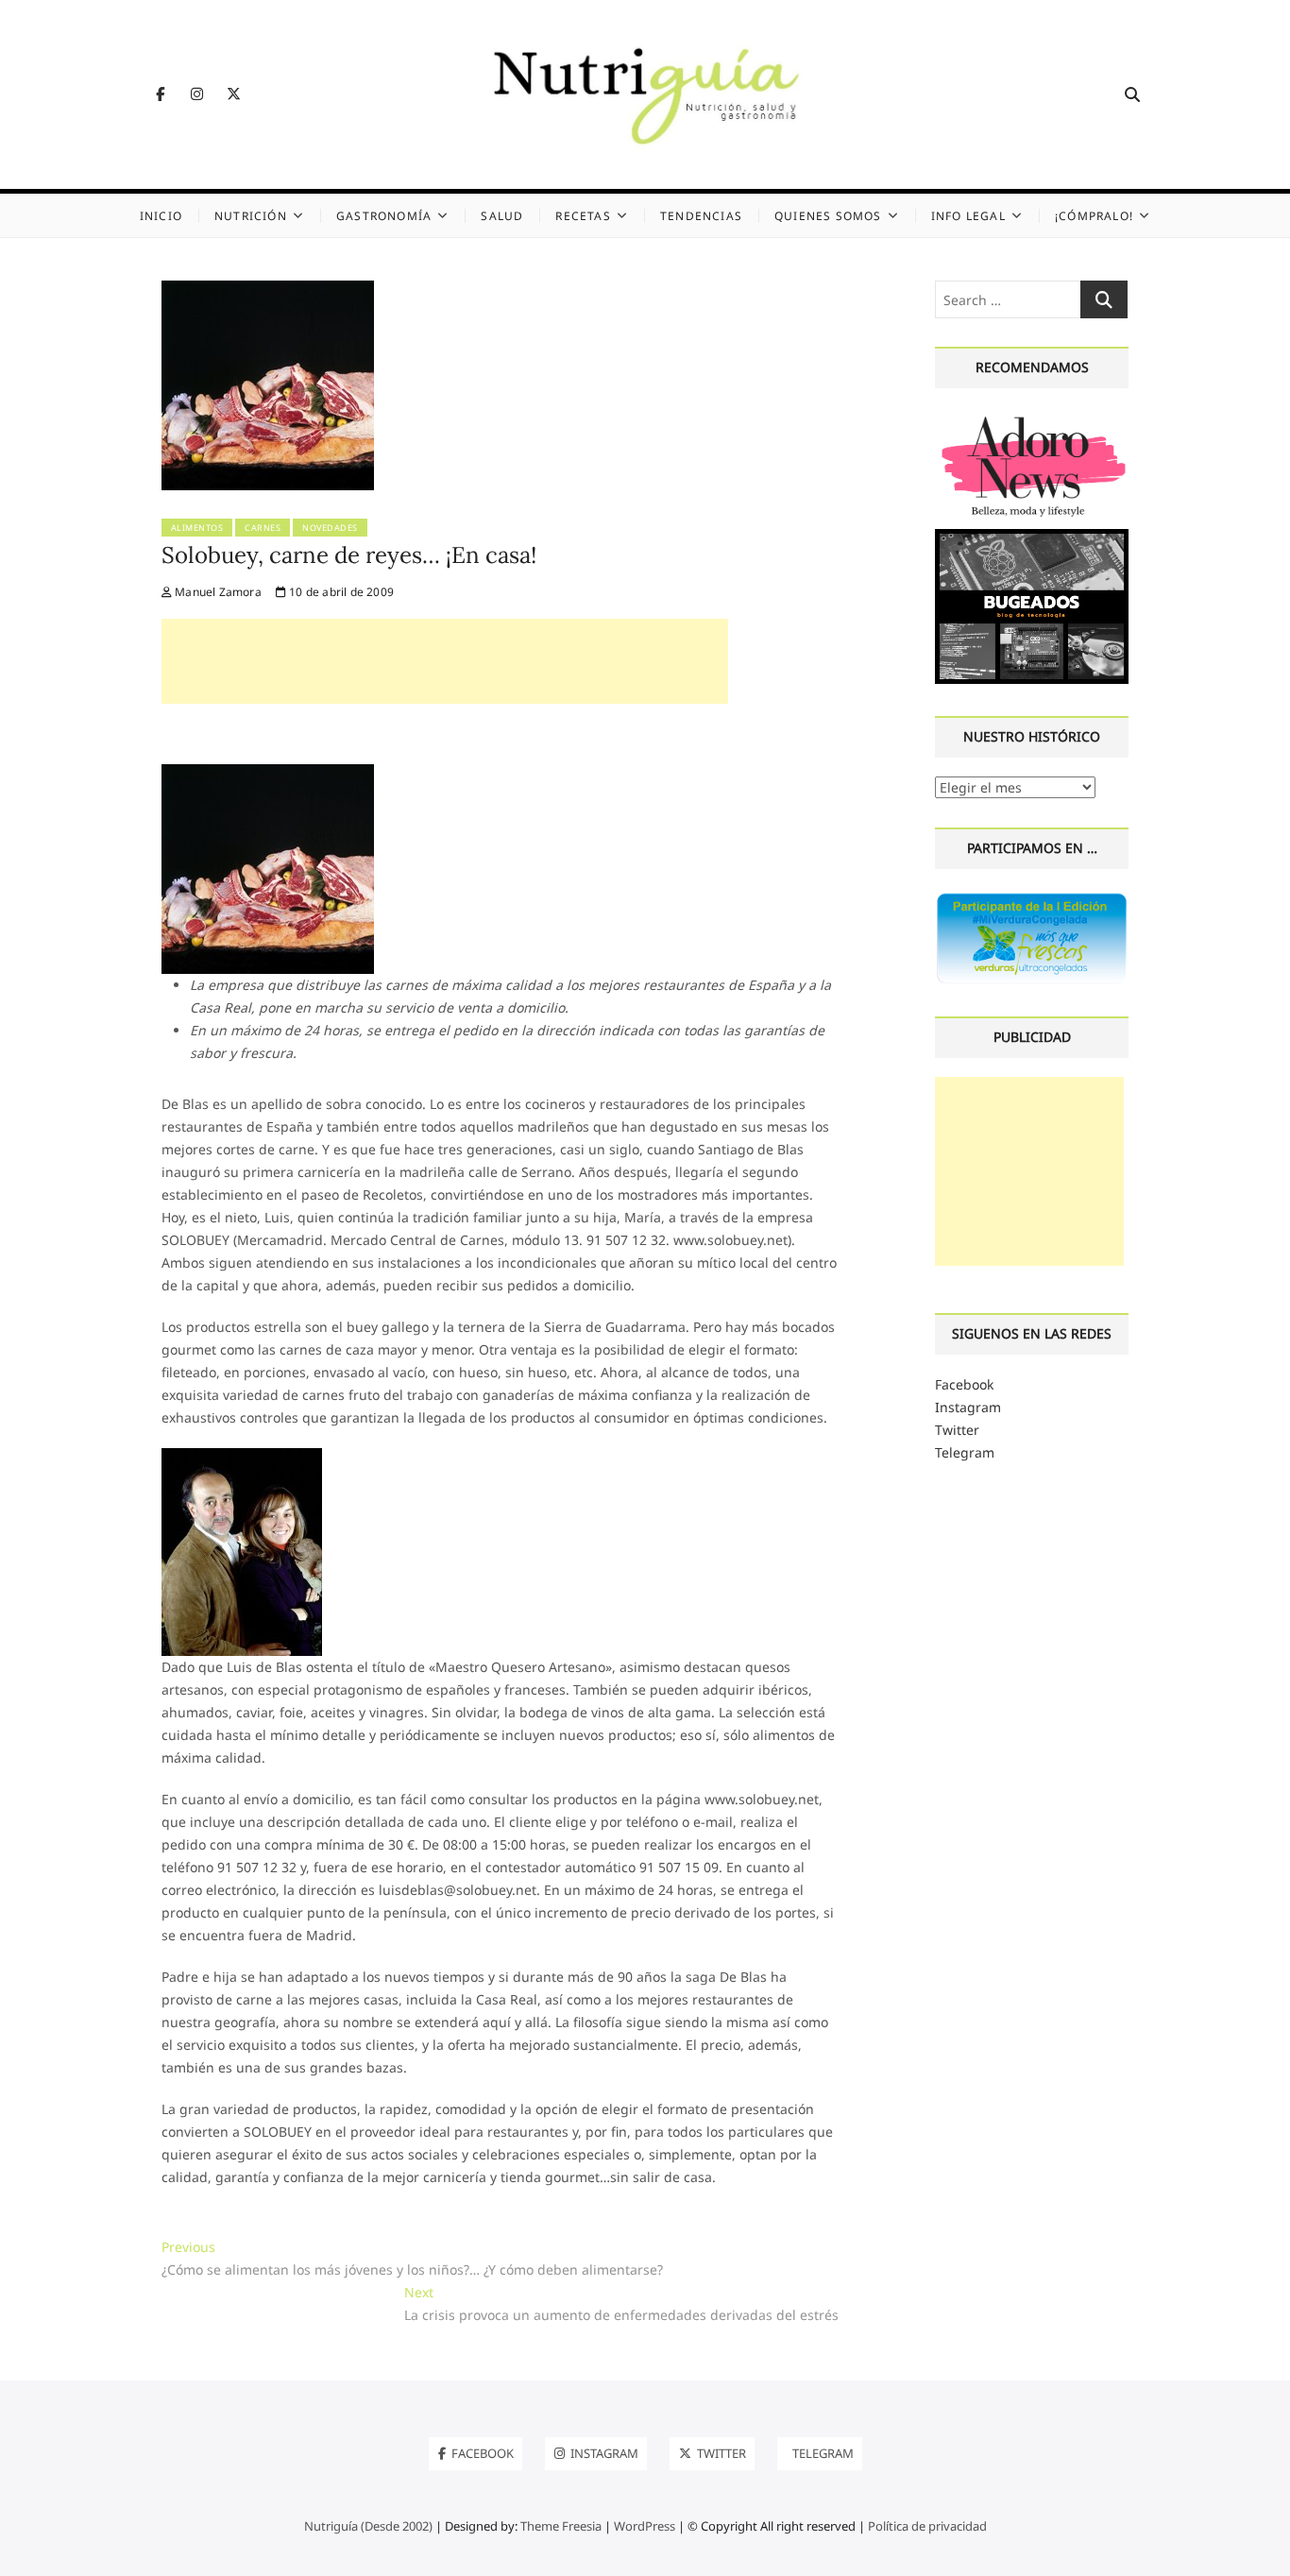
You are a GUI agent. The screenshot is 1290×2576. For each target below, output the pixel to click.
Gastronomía (384, 216)
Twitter (957, 1430)
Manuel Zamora (217, 592)
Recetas (583, 216)
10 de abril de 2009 (340, 592)
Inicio (161, 216)
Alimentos (197, 528)
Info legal (968, 216)
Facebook (964, 1384)
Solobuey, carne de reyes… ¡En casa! (349, 555)
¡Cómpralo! (1094, 216)
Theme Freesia (561, 2526)
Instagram (968, 1407)
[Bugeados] (1032, 536)
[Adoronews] (1032, 418)
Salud (502, 216)
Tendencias (701, 216)
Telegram (965, 1452)
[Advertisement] (445, 661)
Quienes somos (828, 216)
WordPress (645, 2526)
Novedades (330, 528)
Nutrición (251, 216)
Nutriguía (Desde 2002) (368, 2526)
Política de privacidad (927, 2526)
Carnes (263, 528)
